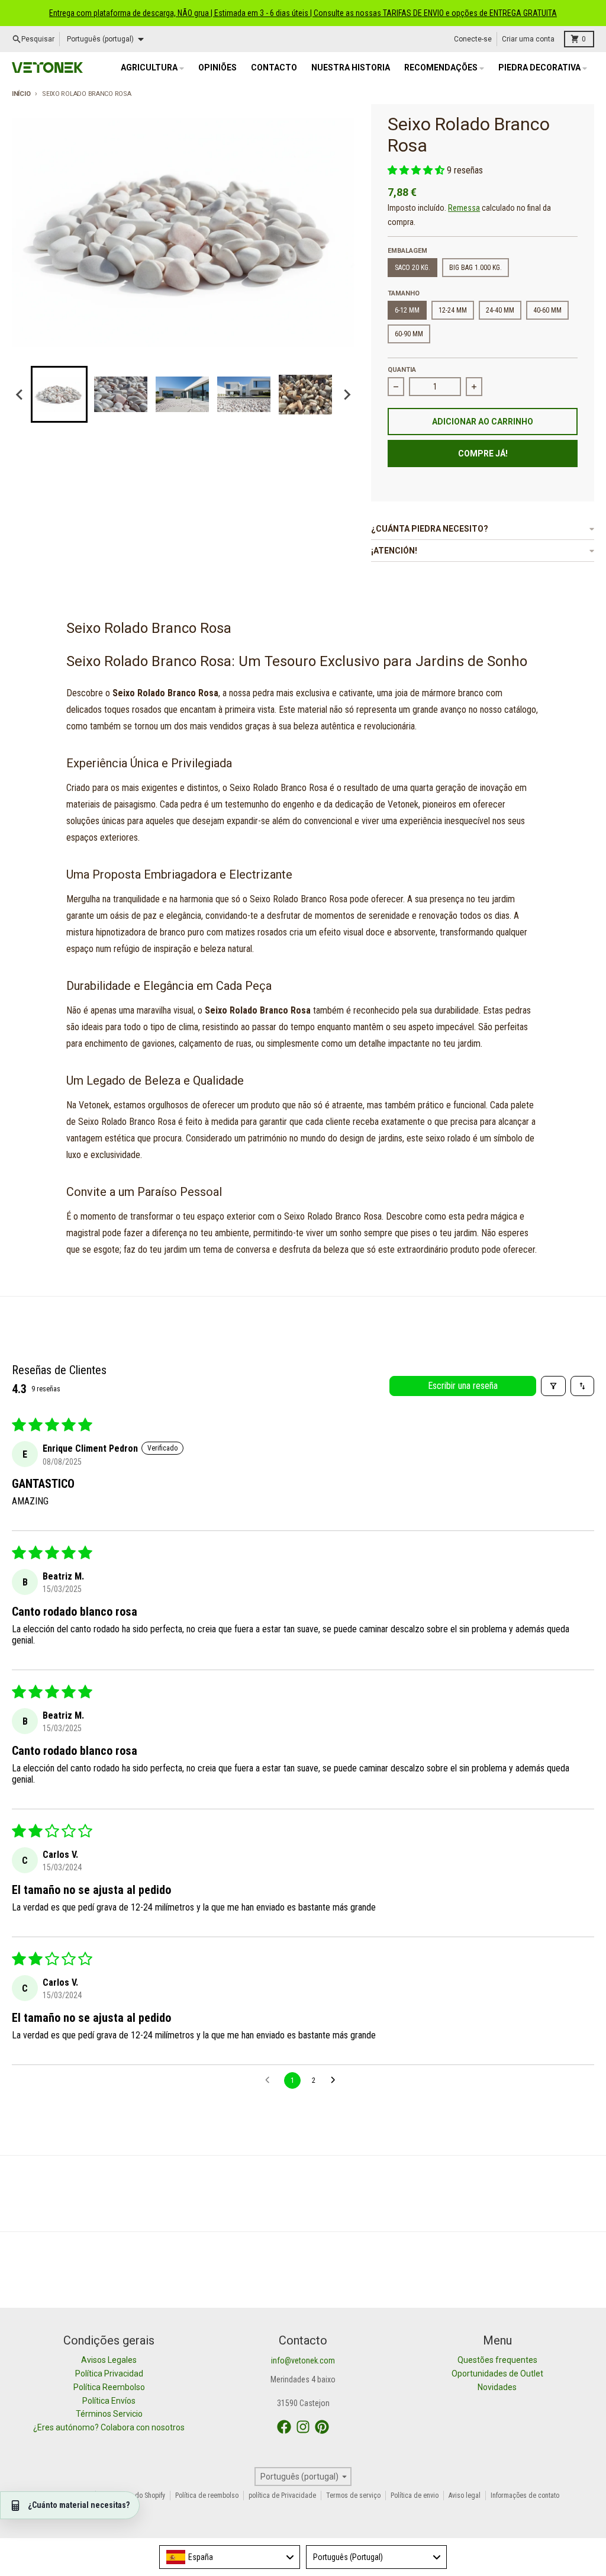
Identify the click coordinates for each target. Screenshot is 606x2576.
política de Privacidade (282, 2495)
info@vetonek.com (303, 2360)
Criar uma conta (528, 39)
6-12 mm (407, 310)
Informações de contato (525, 2495)
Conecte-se (473, 39)
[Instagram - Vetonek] (303, 2427)
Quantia (402, 370)
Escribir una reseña (463, 1386)
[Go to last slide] (20, 394)
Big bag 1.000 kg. (476, 268)
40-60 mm (547, 310)
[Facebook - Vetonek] (284, 2427)
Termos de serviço (353, 2495)
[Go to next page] (336, 2080)
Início (21, 94)
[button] (59, 394)
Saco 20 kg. (412, 268)
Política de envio (415, 2495)
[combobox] (230, 2557)
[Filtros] (553, 1386)
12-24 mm (453, 310)
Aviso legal (465, 2495)
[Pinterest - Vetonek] (322, 2427)
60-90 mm (409, 334)
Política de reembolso (207, 2495)
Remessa (464, 208)
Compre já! (483, 454)
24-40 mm (500, 310)
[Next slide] (346, 394)
